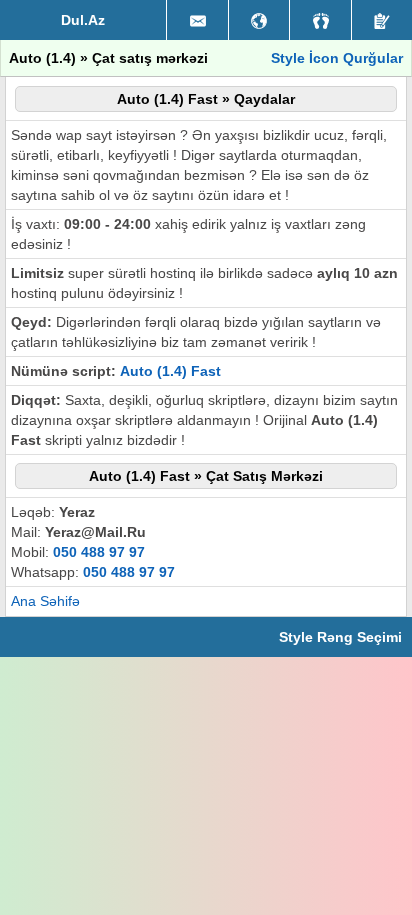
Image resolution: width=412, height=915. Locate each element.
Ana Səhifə (45, 601)
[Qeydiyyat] (382, 20)
